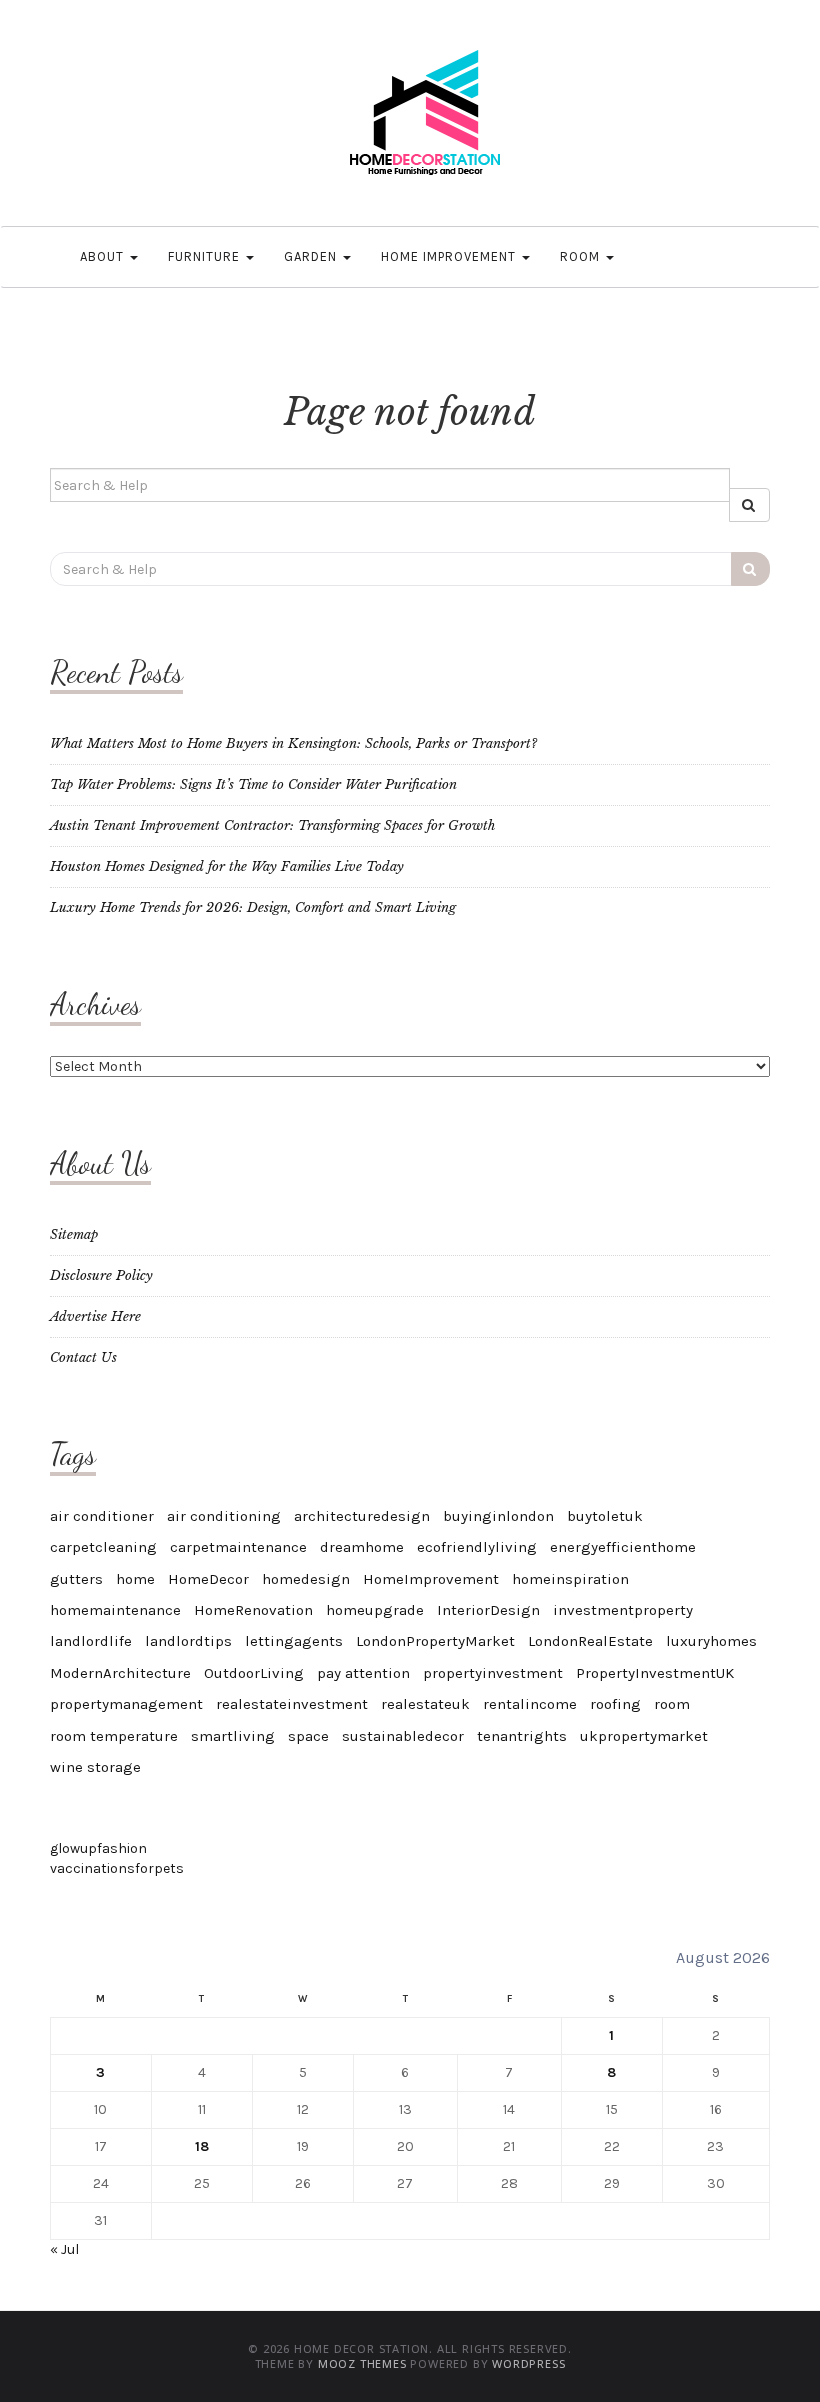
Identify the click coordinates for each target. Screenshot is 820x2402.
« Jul (64, 2249)
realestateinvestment (292, 1704)
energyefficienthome (623, 1547)
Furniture (206, 256)
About (104, 256)
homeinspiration (570, 1579)
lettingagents (294, 1641)
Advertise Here (95, 1316)
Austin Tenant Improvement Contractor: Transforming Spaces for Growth (272, 825)
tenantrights (522, 1736)
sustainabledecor (403, 1736)
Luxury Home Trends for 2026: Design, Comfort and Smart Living (253, 907)
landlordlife (91, 1641)
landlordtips (188, 1641)
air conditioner (102, 1516)
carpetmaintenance (238, 1547)
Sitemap (74, 1234)
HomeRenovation (253, 1610)
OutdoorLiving (254, 1673)
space (308, 1736)
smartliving (233, 1736)
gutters (76, 1579)
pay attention (363, 1673)
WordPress (528, 2363)
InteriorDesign (488, 1610)
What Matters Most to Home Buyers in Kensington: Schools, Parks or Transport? (293, 743)
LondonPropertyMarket (435, 1641)
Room (582, 256)
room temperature (114, 1736)
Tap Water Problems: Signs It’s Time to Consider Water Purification (253, 784)
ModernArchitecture (120, 1673)
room (672, 1704)
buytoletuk (605, 1516)
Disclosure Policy (101, 1275)
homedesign (306, 1579)
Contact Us (83, 1357)
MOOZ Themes (362, 2363)
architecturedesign (362, 1516)
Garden (312, 256)
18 (202, 2146)
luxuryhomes (711, 1641)
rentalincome (530, 1704)
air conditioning (224, 1516)
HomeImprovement (431, 1579)
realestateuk (425, 1704)
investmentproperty (623, 1610)
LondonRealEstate (590, 1641)
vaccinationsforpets (117, 1868)
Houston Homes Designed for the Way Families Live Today (227, 866)
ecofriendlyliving (477, 1547)
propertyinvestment (493, 1673)
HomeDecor (208, 1579)
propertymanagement (126, 1704)
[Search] (749, 505)
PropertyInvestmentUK (655, 1673)
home (135, 1579)
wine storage (95, 1767)
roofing (615, 1704)
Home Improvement (450, 256)
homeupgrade (375, 1610)
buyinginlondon (498, 1516)
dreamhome (362, 1547)
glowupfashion (98, 1848)
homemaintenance (115, 1610)
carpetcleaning (103, 1547)
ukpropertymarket (644, 1736)
